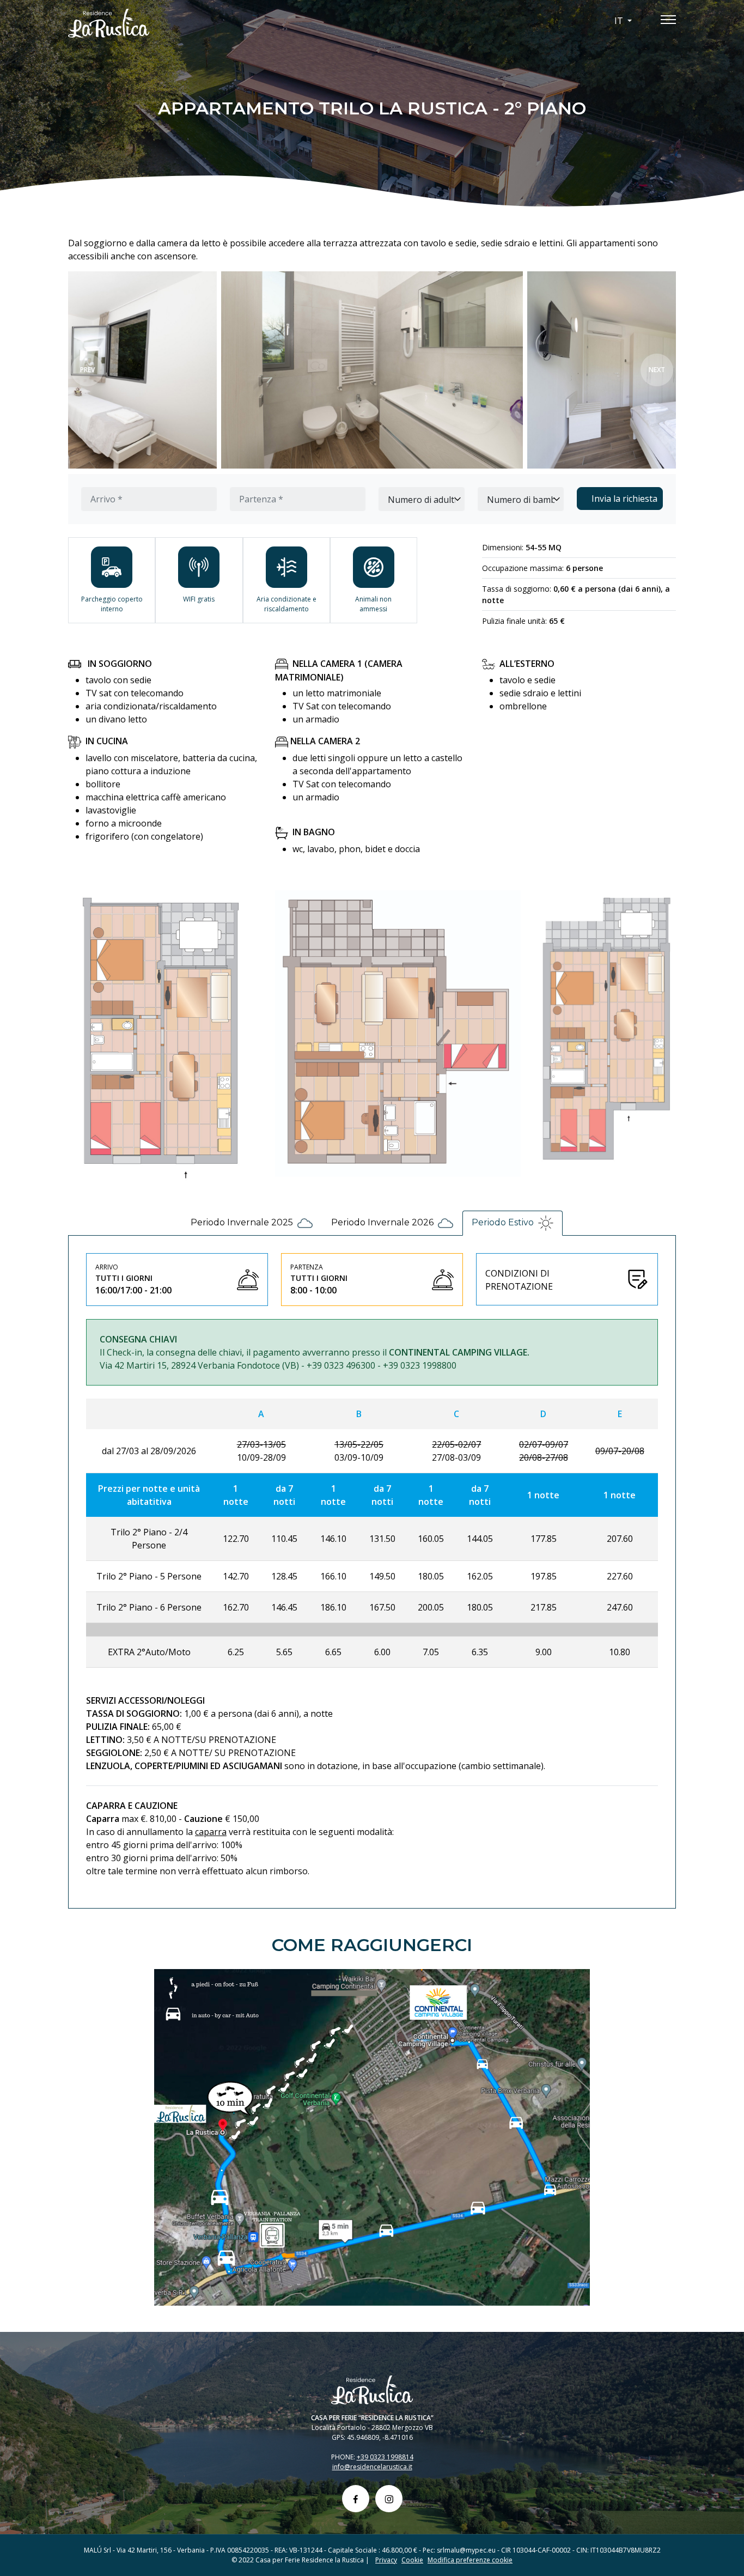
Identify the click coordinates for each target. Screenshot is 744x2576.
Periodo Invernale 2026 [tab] (382, 1223)
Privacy (386, 2560)
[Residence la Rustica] (165, 23)
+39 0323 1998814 (385, 2457)
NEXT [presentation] (657, 370)
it (620, 21)
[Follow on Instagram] (389, 2499)
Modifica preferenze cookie (470, 2560)
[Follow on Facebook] (356, 2499)
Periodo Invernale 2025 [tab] (242, 1223)
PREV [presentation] (87, 370)
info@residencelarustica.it (372, 2467)
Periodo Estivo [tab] (503, 1223)
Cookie (412, 2560)
